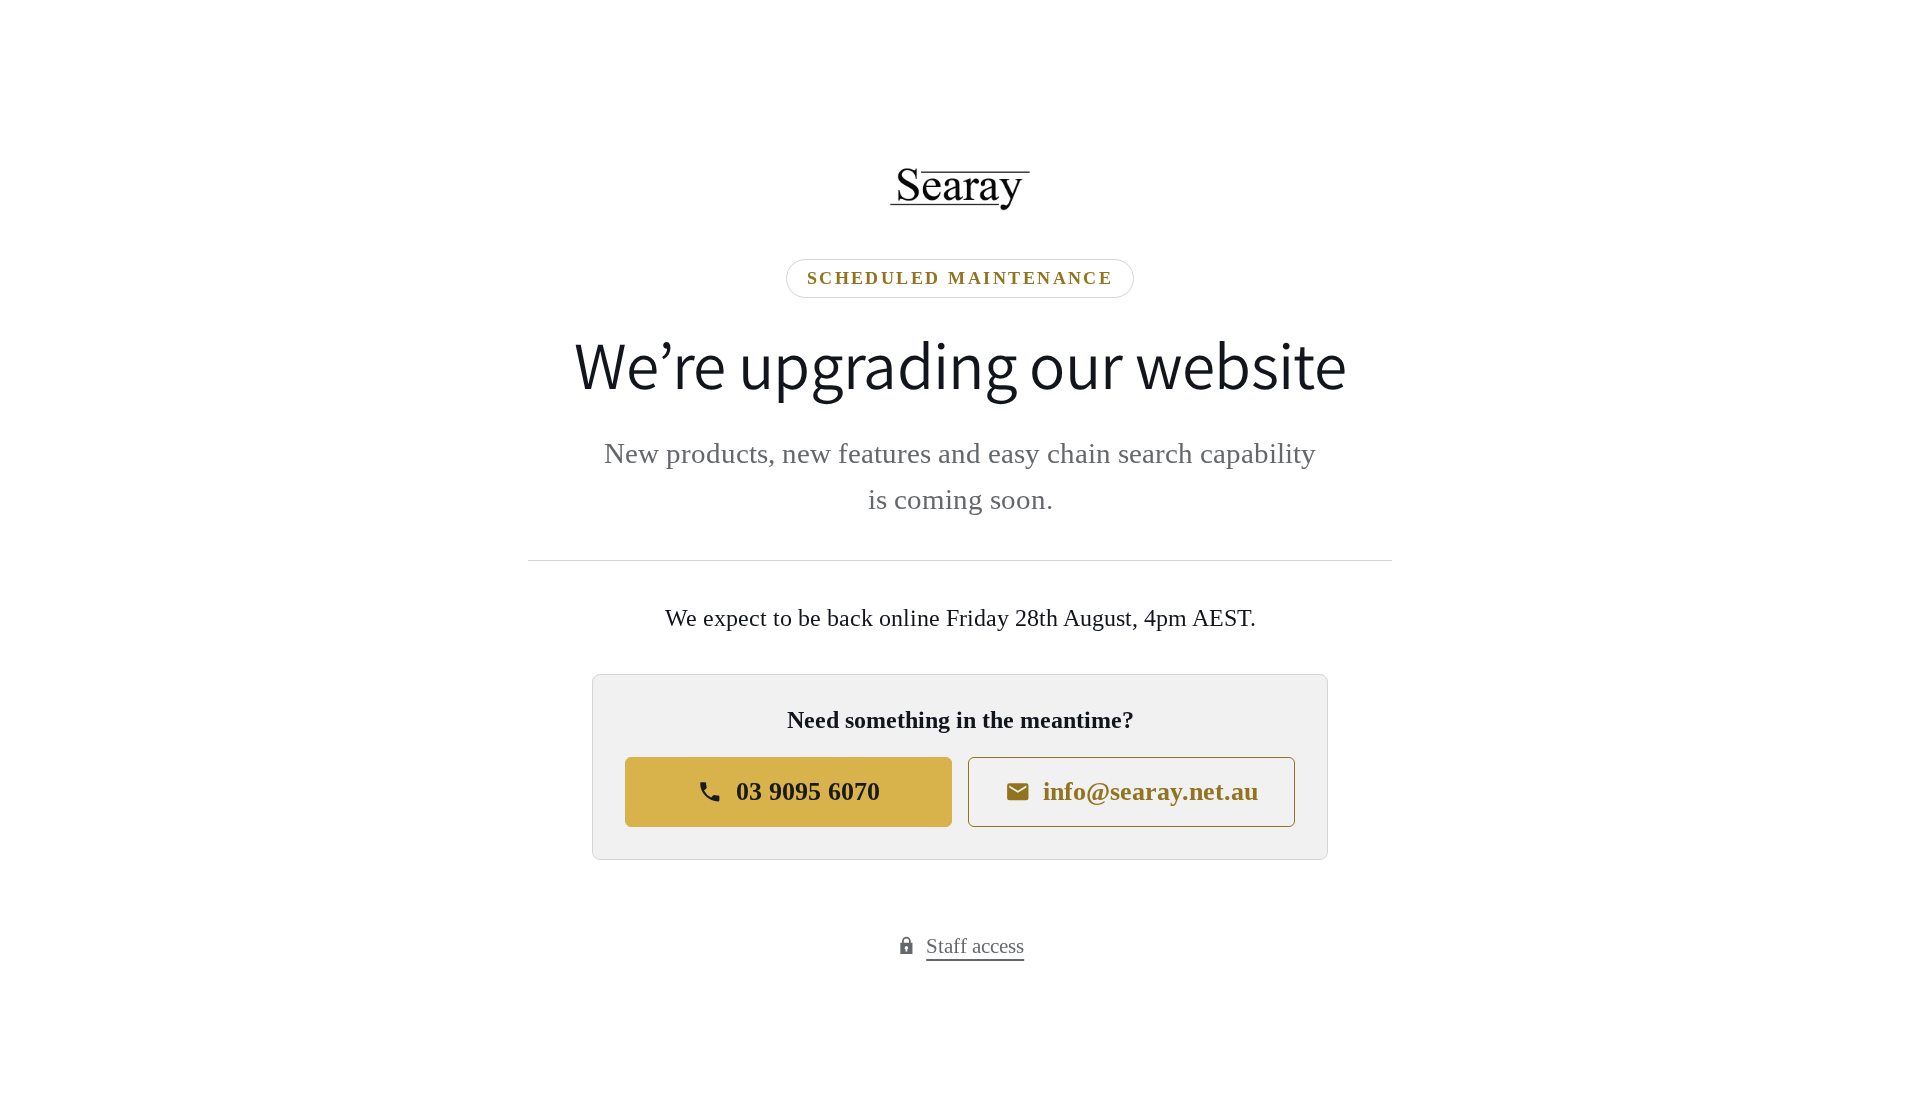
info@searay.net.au (1150, 791)
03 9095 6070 (808, 791)
